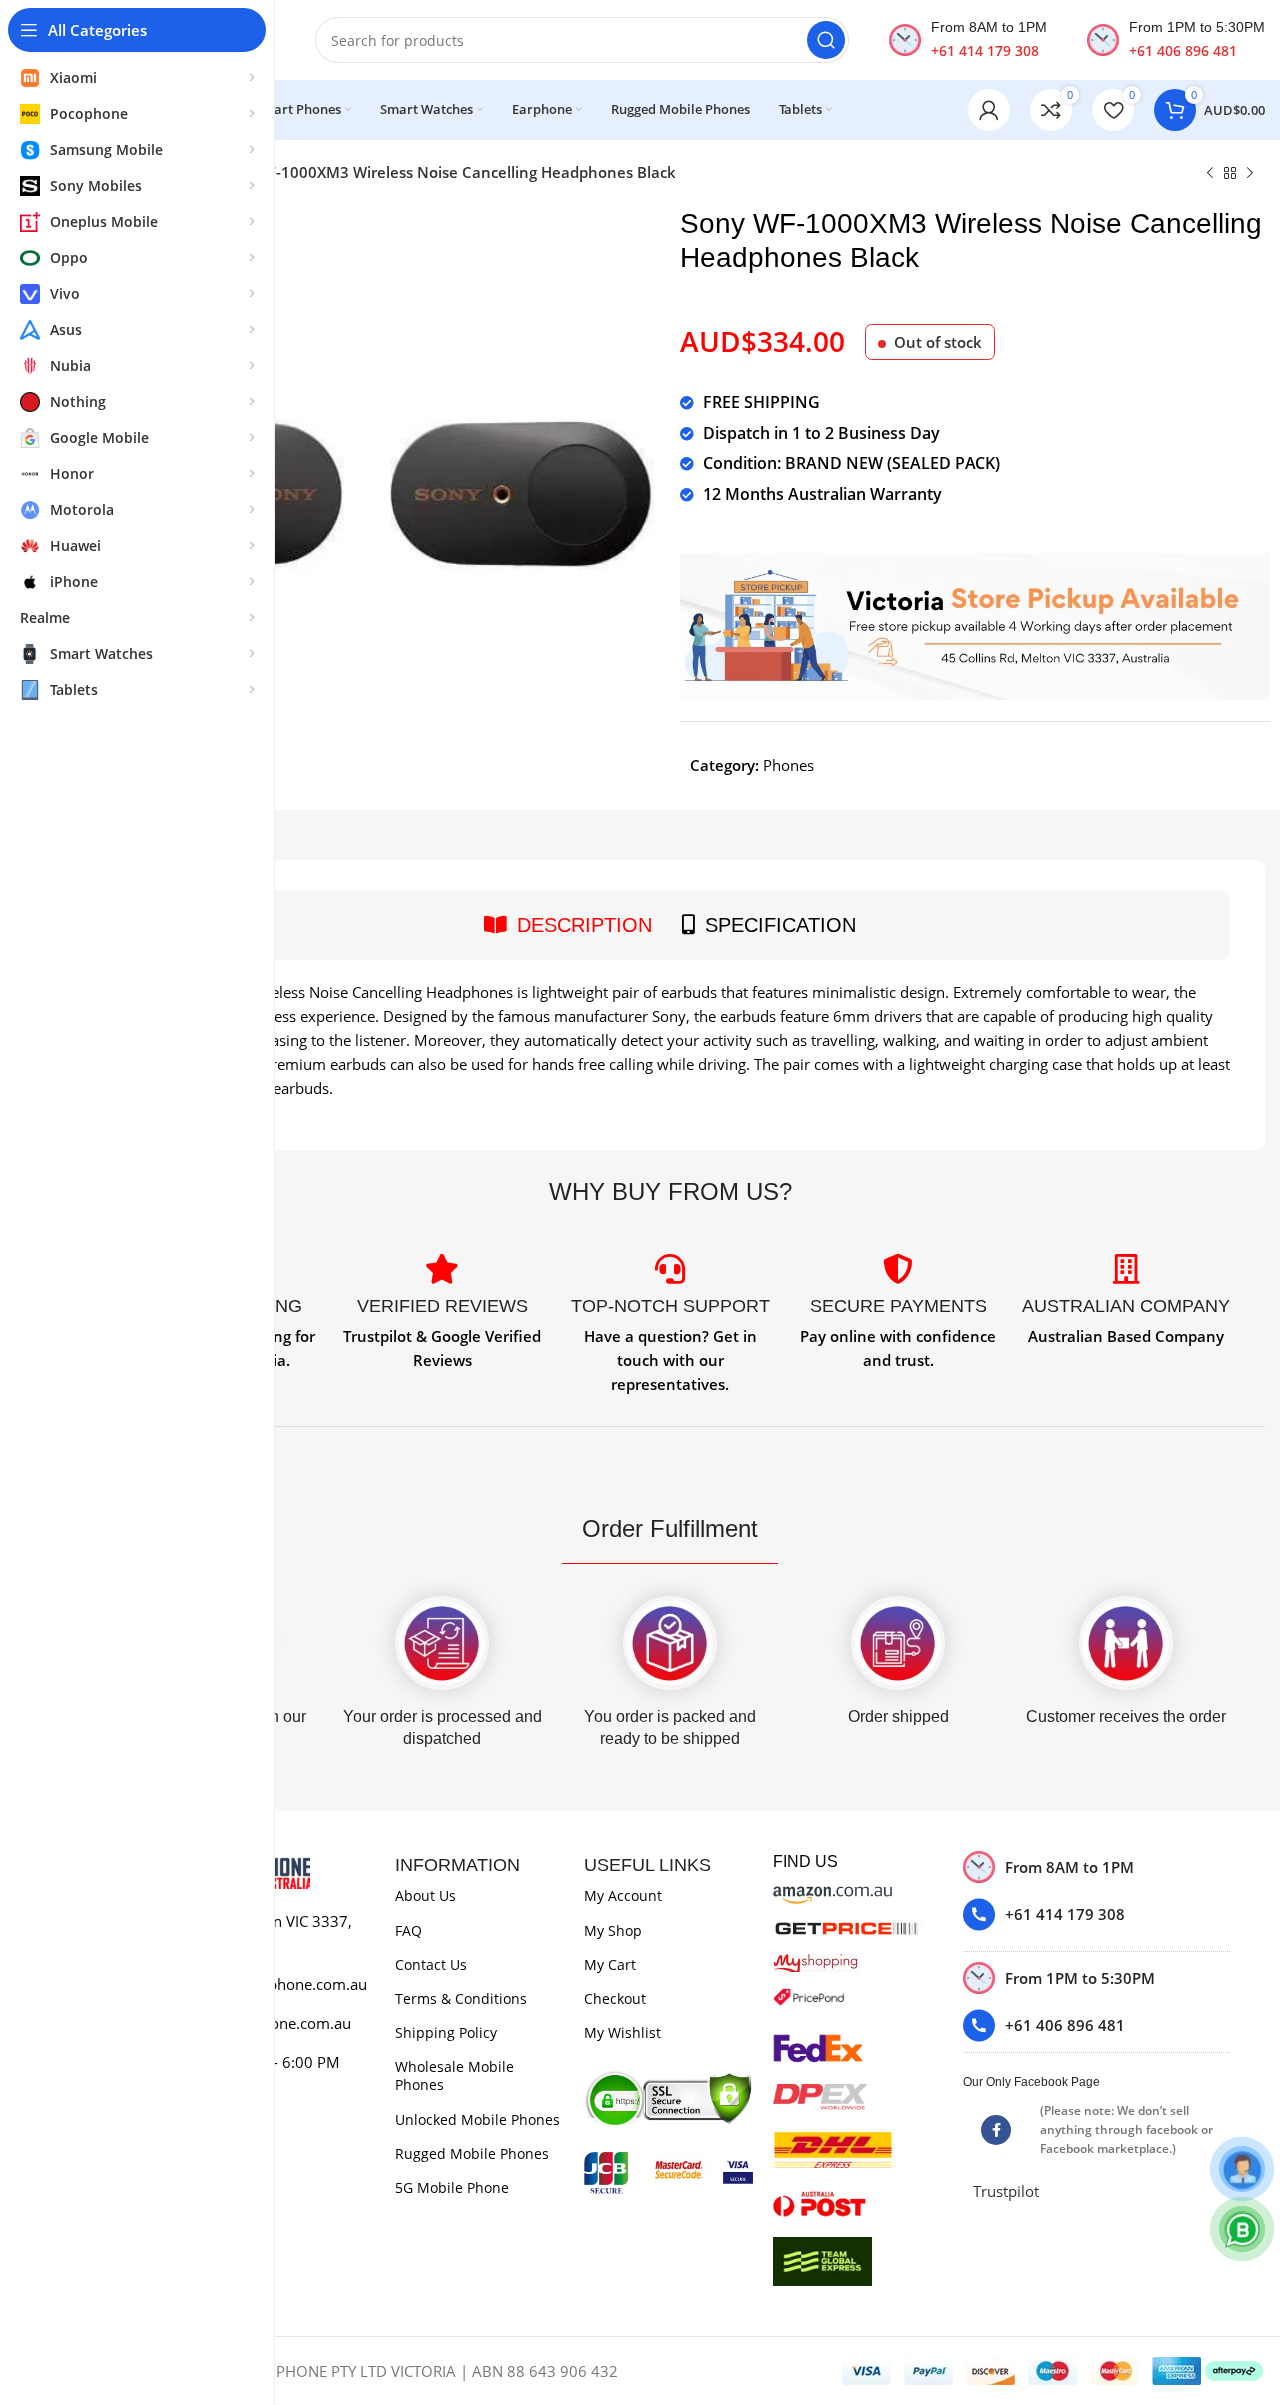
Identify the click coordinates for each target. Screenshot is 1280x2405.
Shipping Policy (446, 2032)
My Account (623, 1895)
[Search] (826, 40)
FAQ (408, 1930)
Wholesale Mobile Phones (454, 2075)
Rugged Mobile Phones (472, 2153)
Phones (788, 765)
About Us (425, 1895)
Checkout (615, 1998)
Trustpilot (1006, 2191)
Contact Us (431, 1964)
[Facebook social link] (996, 2130)
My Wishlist (622, 2032)
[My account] (989, 110)
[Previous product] (1210, 174)
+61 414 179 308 (985, 50)
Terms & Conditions (461, 1998)
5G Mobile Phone (452, 2187)
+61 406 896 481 (1183, 50)
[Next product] (1250, 174)
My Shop (613, 1930)
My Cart (610, 1964)
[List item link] (1096, 1914)
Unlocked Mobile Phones (477, 2119)
